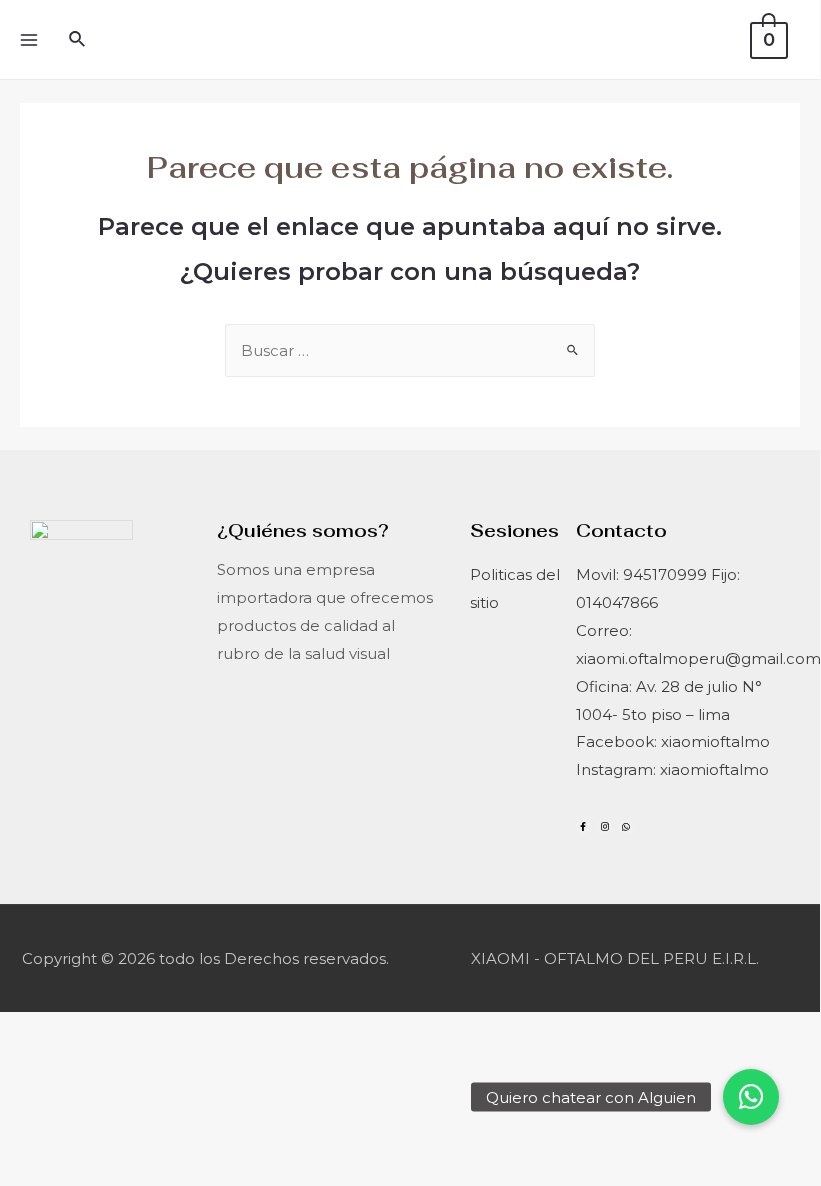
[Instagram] (604, 826)
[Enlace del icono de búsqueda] (78, 40)
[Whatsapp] (626, 826)
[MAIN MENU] (28, 39)
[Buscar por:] (410, 350)
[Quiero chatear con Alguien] (751, 1097)
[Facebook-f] (583, 826)
